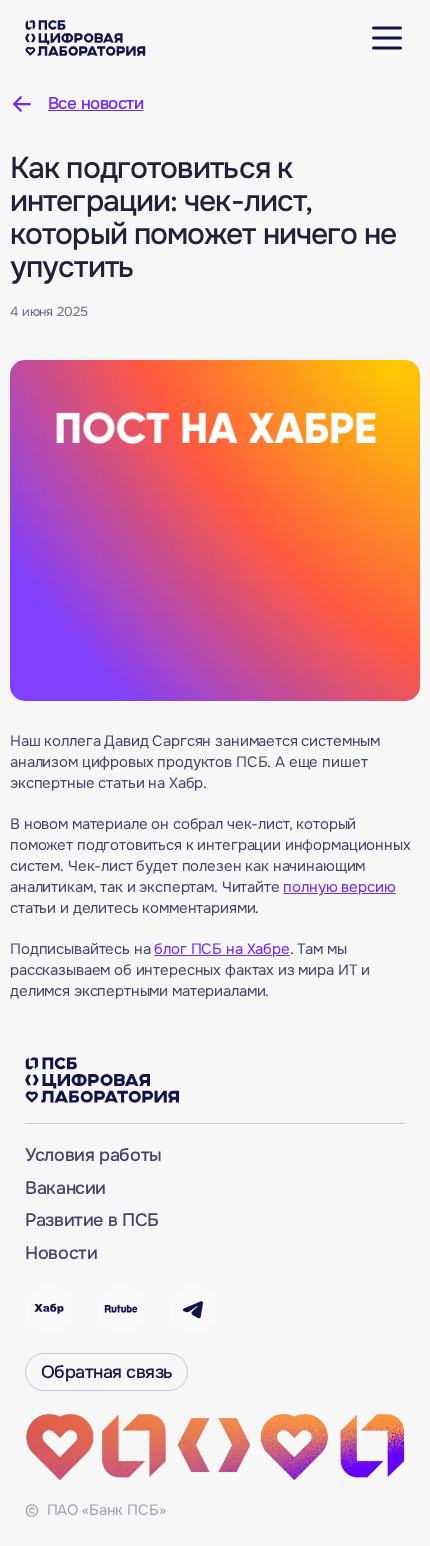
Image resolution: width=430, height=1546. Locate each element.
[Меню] (387, 38)
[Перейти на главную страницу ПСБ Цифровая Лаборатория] (85, 38)
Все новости (95, 103)
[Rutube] (121, 1309)
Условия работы (93, 1155)
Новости (61, 1253)
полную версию (339, 887)
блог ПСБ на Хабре (221, 949)
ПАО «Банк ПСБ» (104, 1510)
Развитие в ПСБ (92, 1220)
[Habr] (49, 1309)
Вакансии (65, 1188)
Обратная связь (106, 1372)
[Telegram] (193, 1309)
